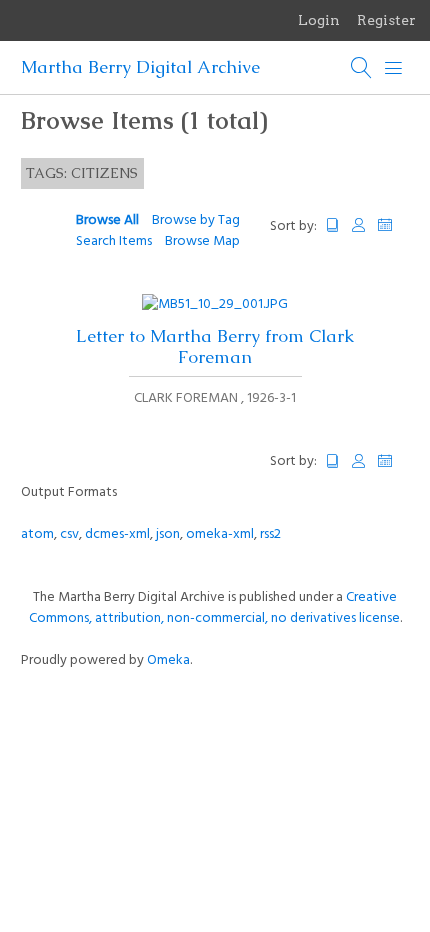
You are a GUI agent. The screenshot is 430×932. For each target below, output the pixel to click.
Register (386, 20)
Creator (359, 225)
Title (333, 225)
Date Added (394, 225)
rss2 (270, 534)
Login (319, 20)
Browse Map (202, 241)
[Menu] (394, 68)
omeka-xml (220, 534)
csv (69, 534)
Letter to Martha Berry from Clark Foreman (215, 346)
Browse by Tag (196, 220)
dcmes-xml (117, 534)
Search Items (114, 241)
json (168, 534)
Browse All (107, 220)
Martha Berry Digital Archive (140, 67)
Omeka (168, 660)
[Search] (362, 68)
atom (37, 534)
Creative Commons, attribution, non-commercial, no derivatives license (214, 608)
